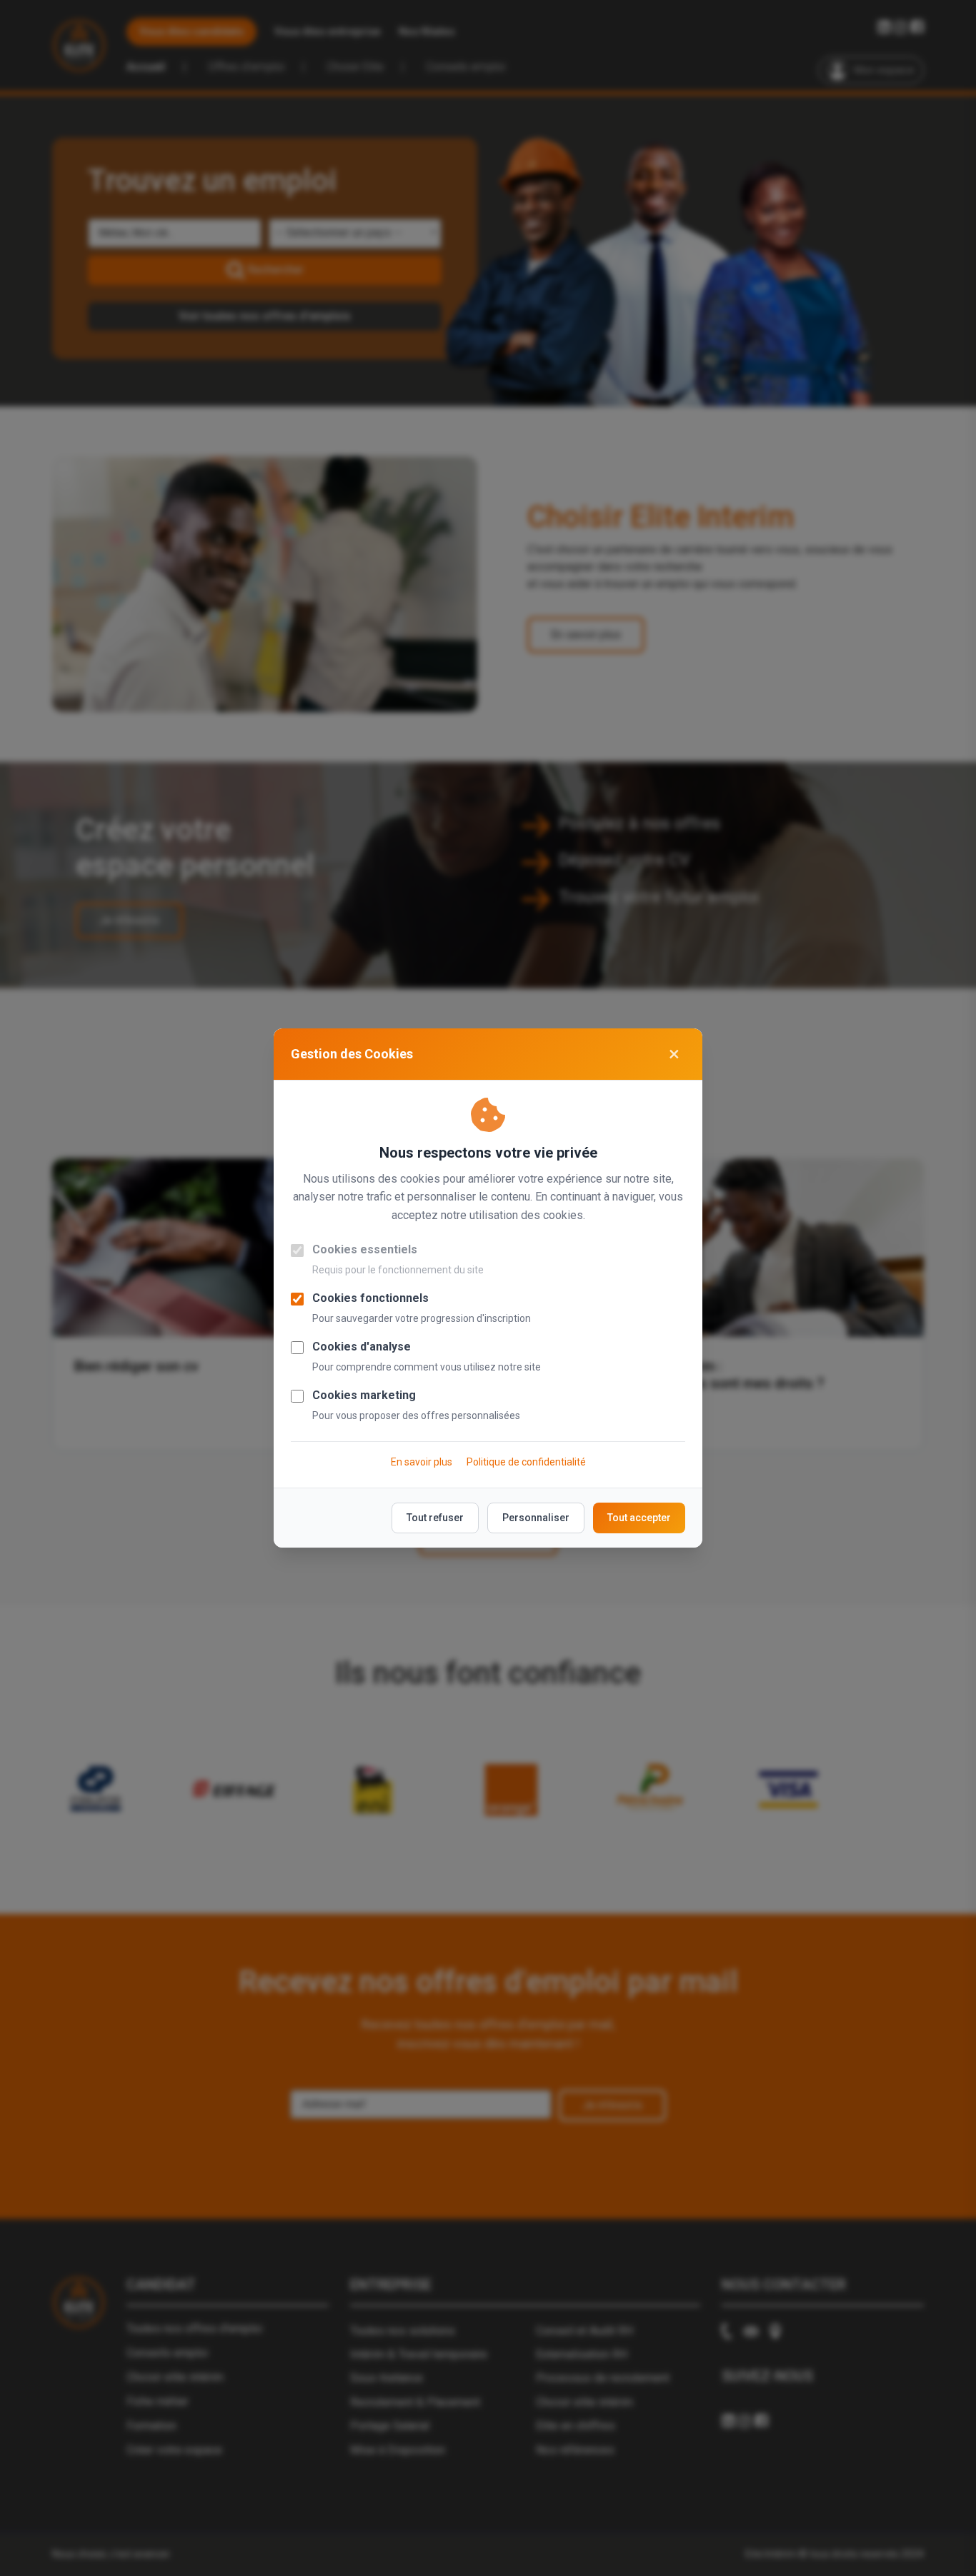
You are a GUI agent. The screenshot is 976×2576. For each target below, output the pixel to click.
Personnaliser (536, 1518)
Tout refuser (435, 1518)
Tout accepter (639, 1518)
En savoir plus (422, 1462)
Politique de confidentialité (526, 1462)
